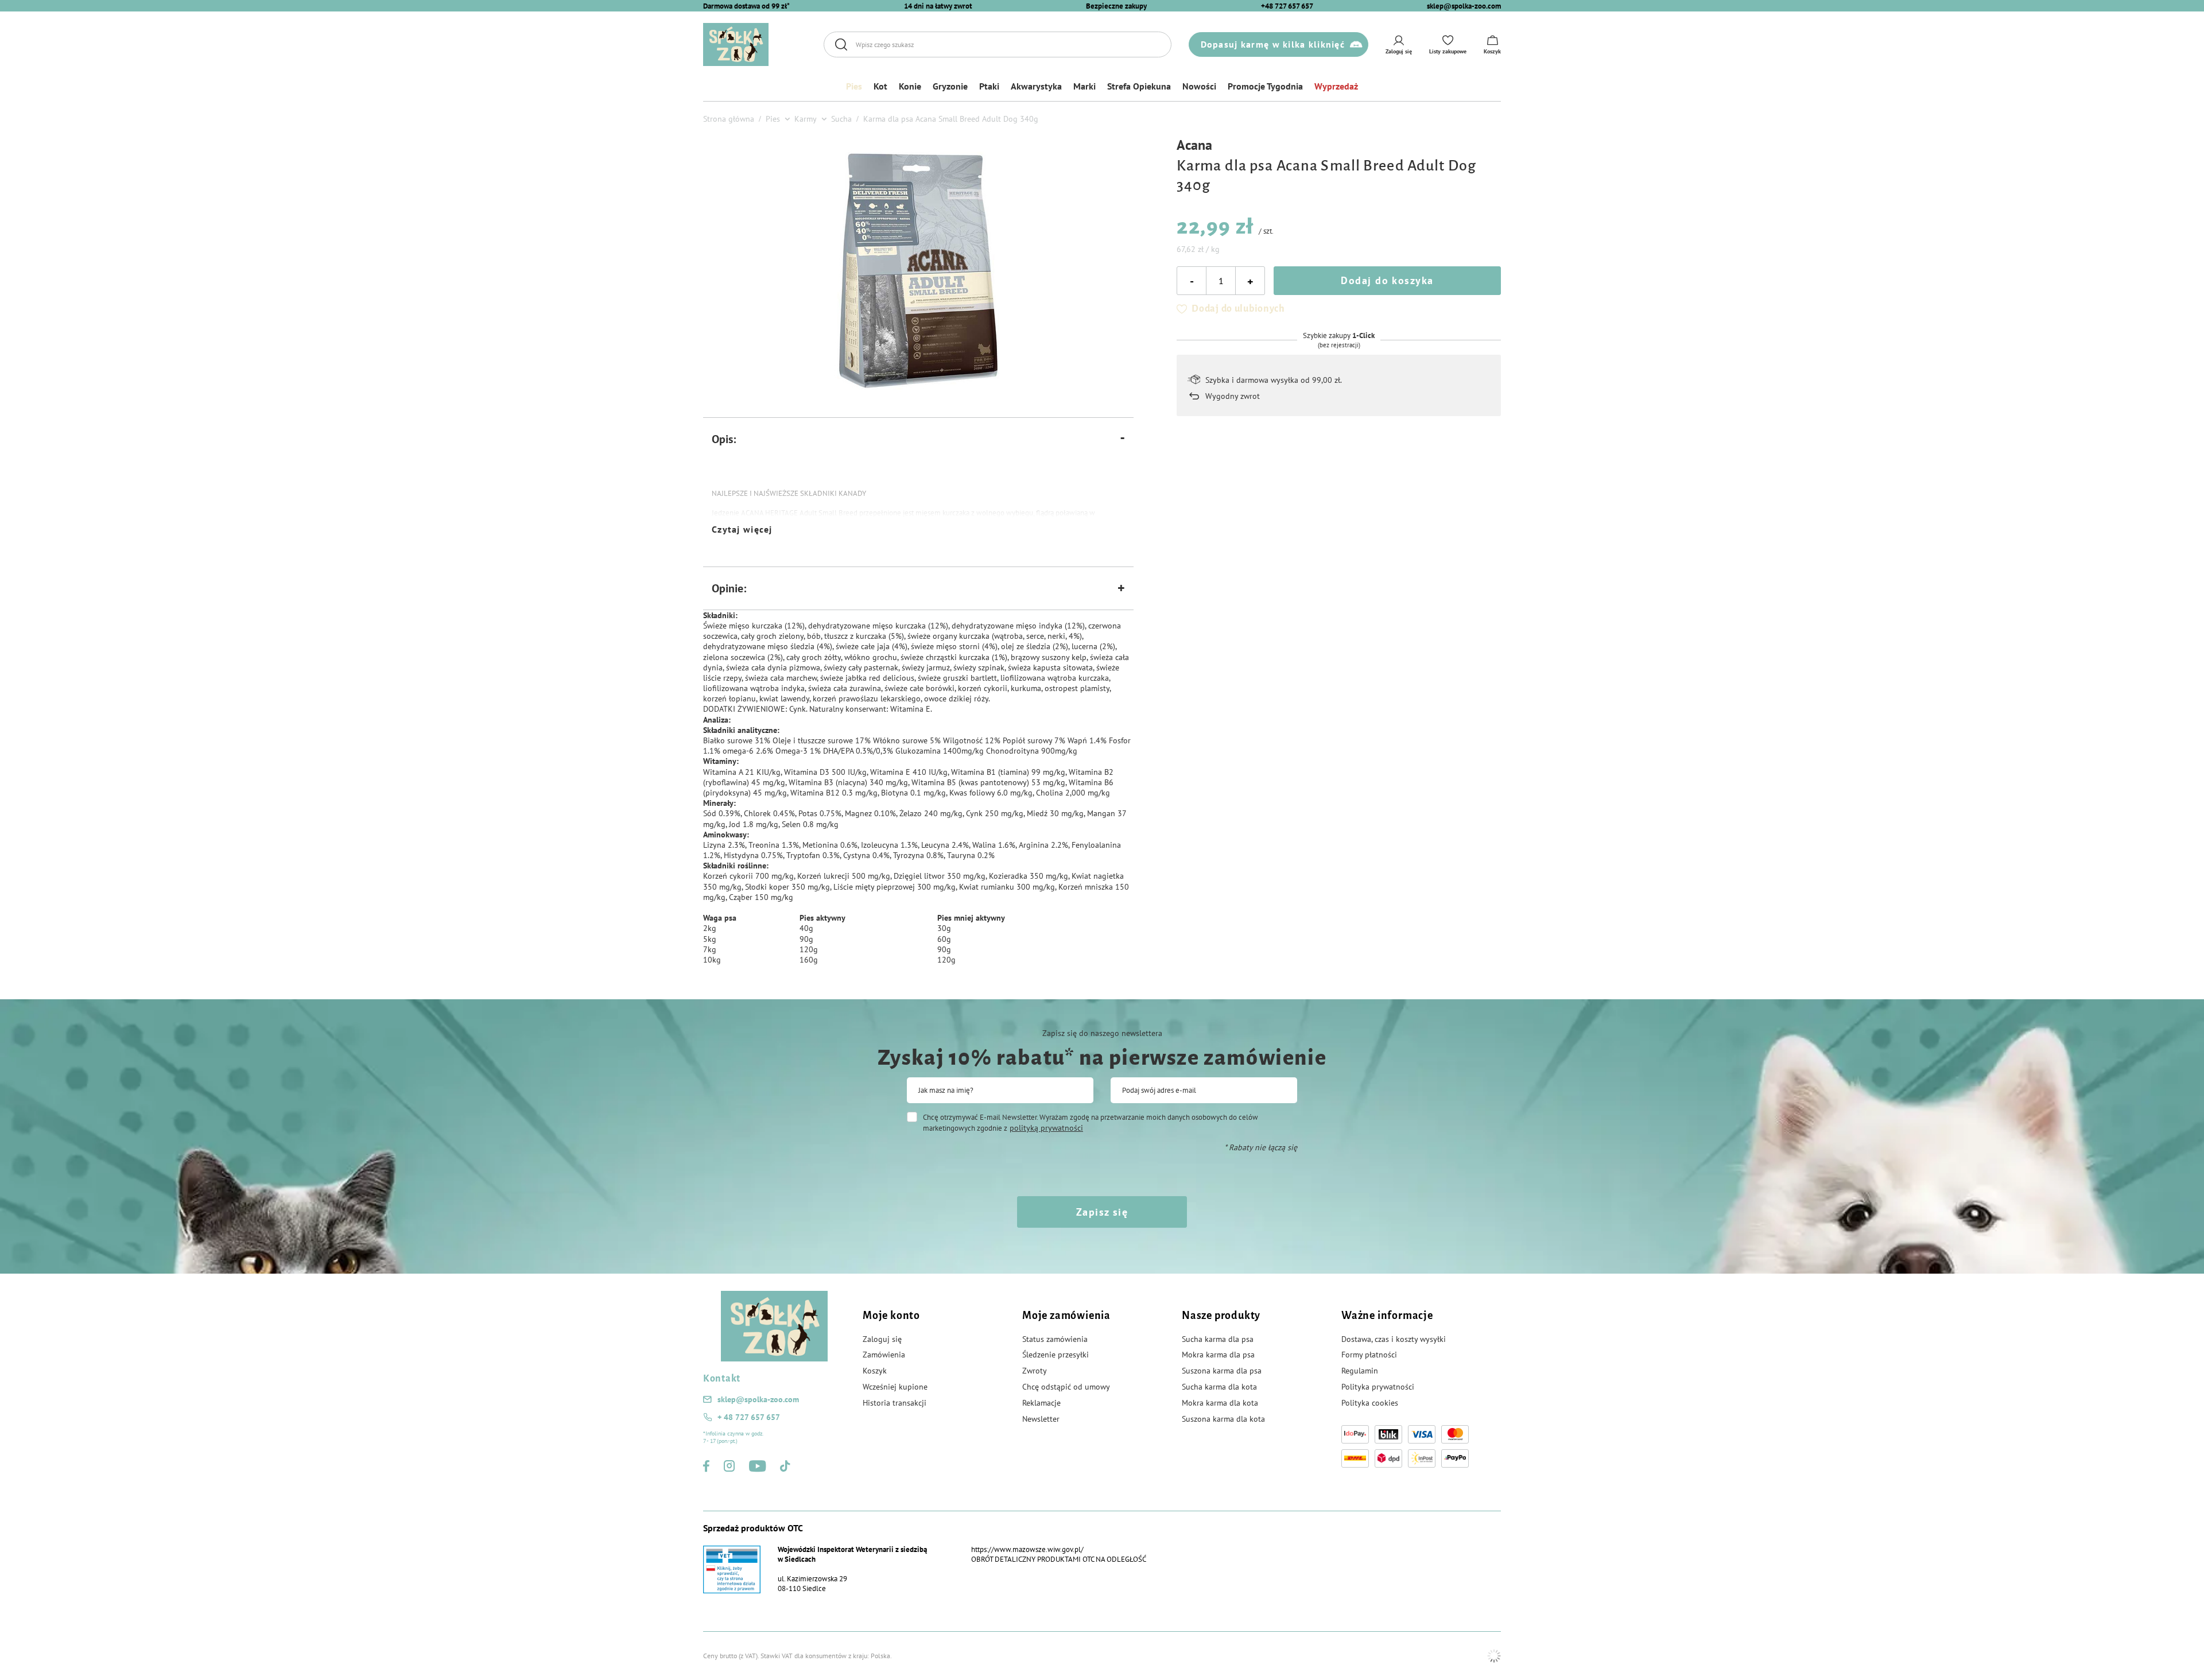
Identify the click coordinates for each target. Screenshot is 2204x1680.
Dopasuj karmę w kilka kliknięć (1273, 44)
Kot (880, 86)
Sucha (841, 119)
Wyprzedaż (1336, 86)
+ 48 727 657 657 (749, 1417)
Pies (854, 86)
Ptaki (989, 86)
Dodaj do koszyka (1387, 280)
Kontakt (722, 1379)
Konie (910, 86)
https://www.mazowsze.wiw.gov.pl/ (1027, 1549)
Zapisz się (1102, 1212)
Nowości (1199, 86)
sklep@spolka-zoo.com (1464, 6)
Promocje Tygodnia (1265, 86)
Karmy (806, 119)
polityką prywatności (1046, 1128)
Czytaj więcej (742, 529)
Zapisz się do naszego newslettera (1102, 1033)
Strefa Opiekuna (1139, 86)
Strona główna (729, 119)
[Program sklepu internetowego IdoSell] (1494, 1656)
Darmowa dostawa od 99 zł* (746, 6)
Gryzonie (950, 86)
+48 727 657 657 (1287, 6)
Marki (1084, 86)
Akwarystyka (1036, 86)
